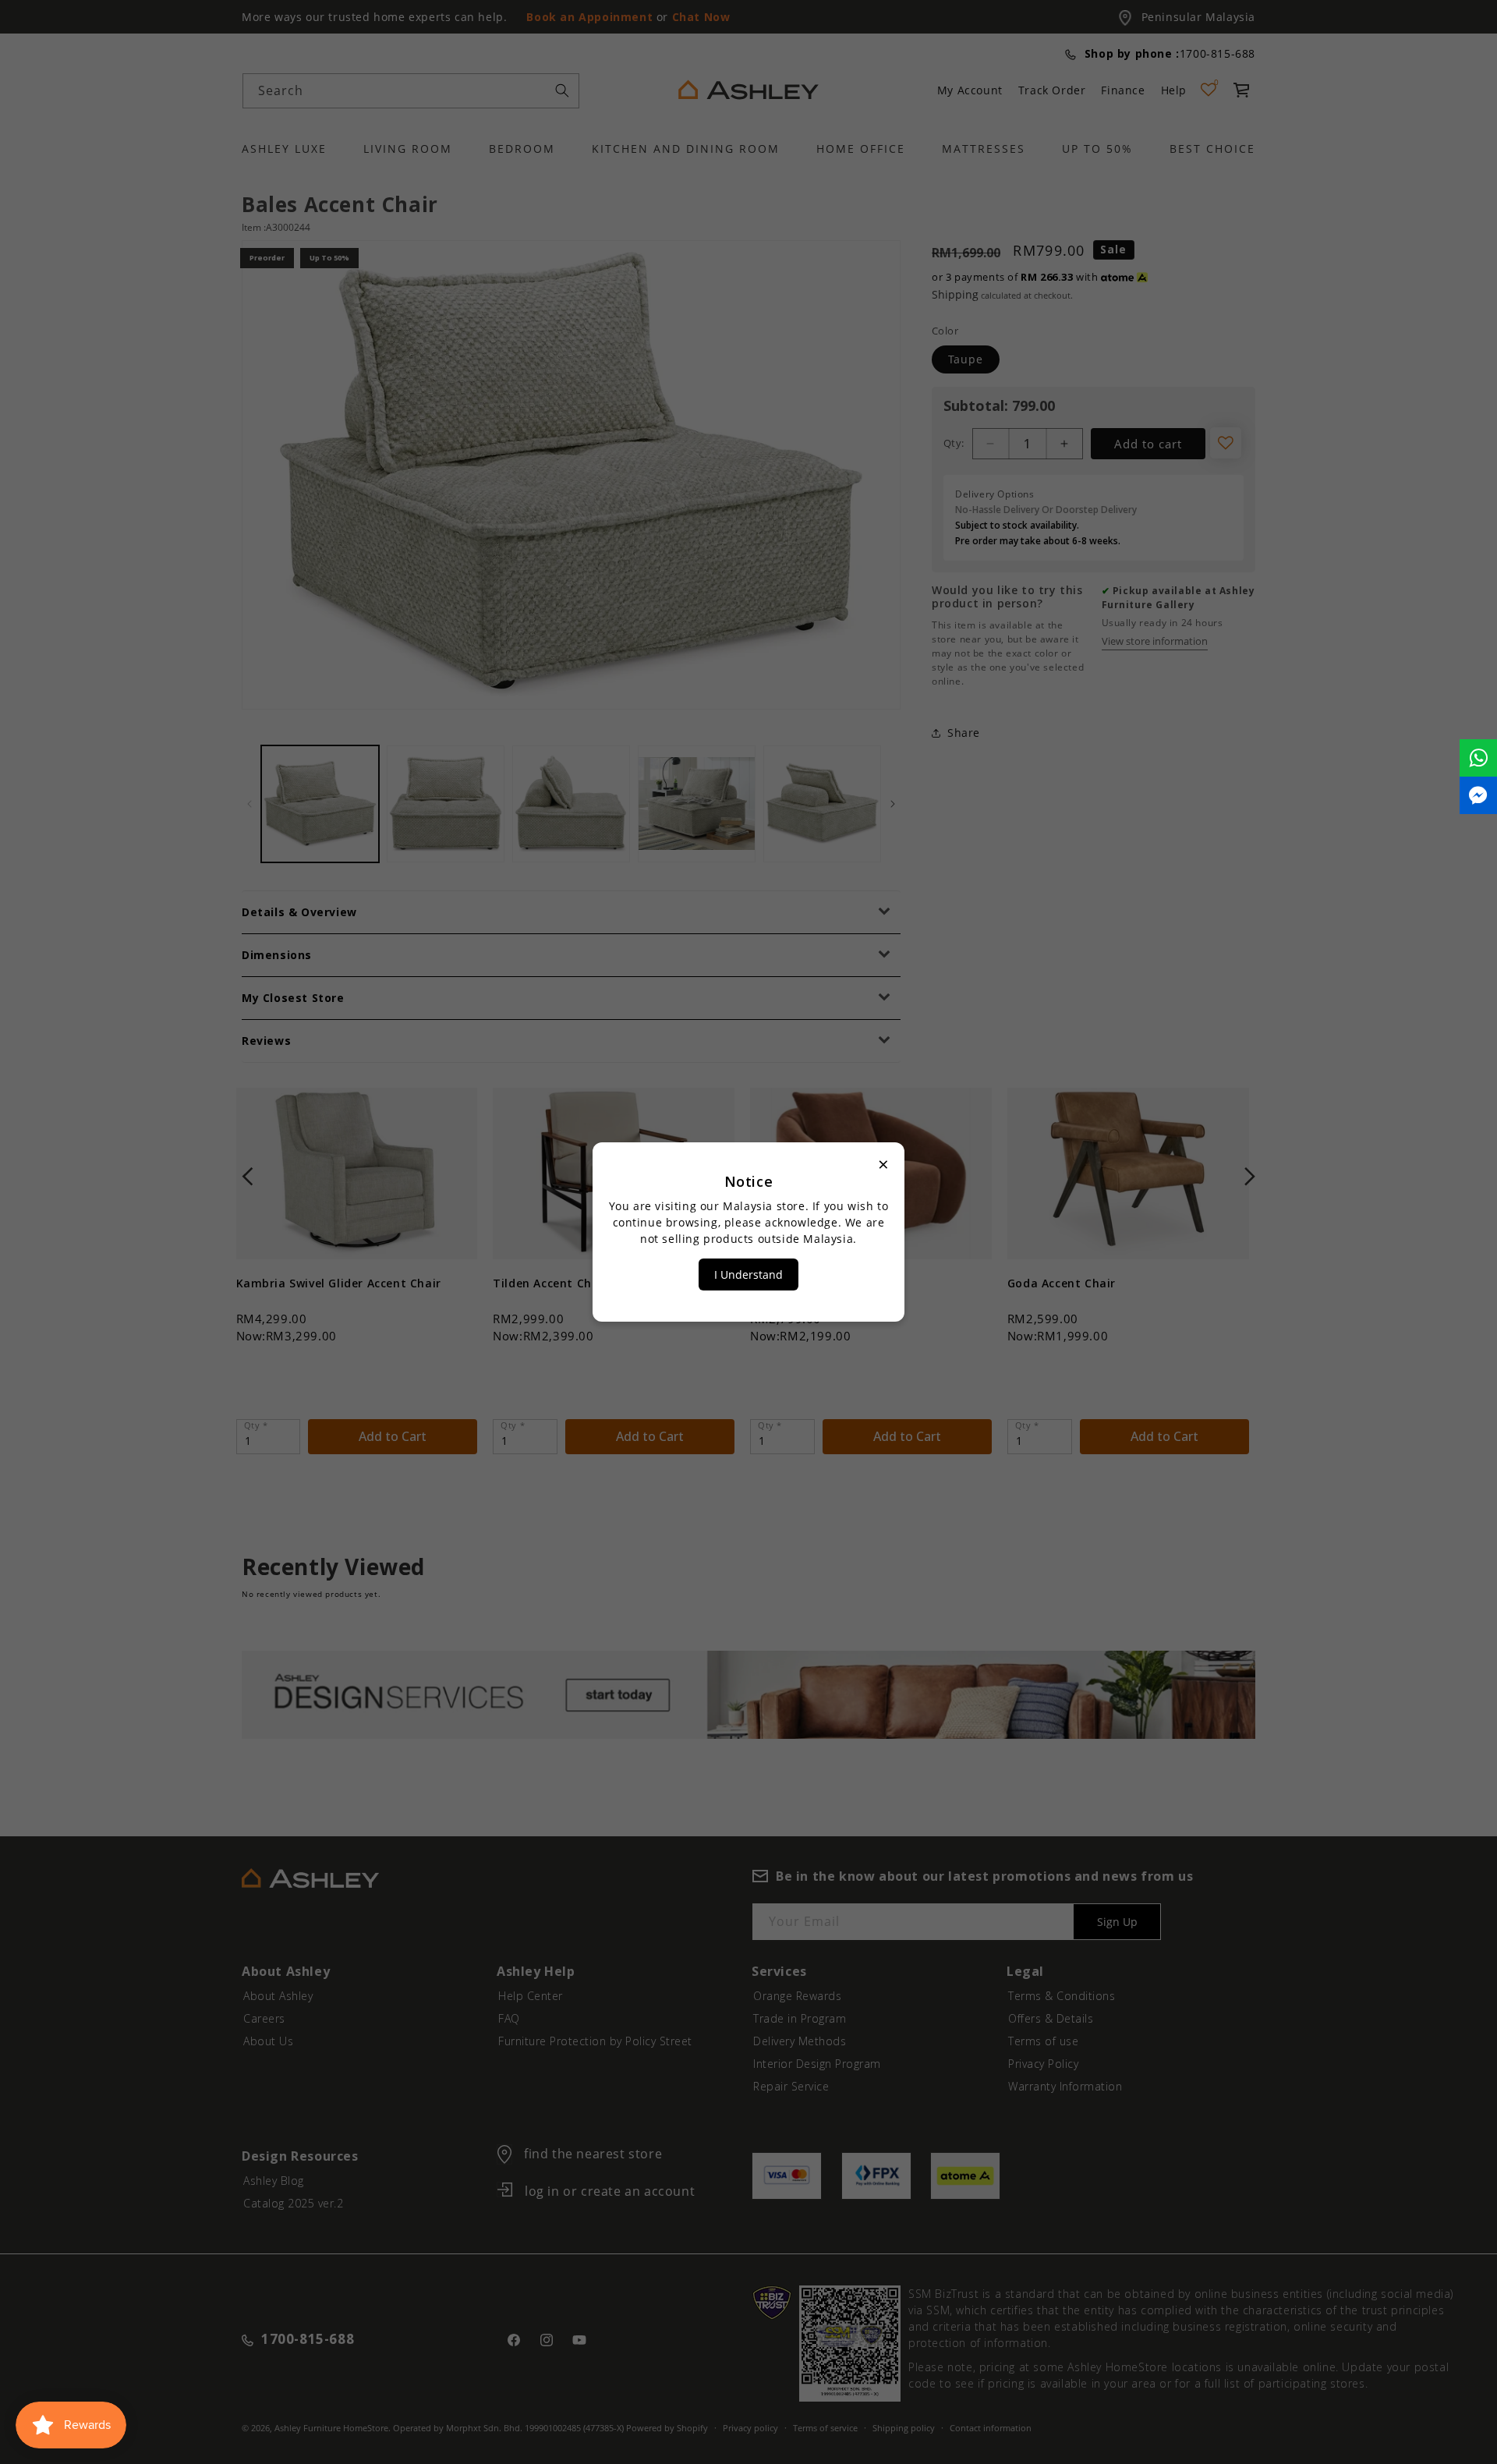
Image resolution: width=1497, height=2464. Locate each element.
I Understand (748, 1274)
